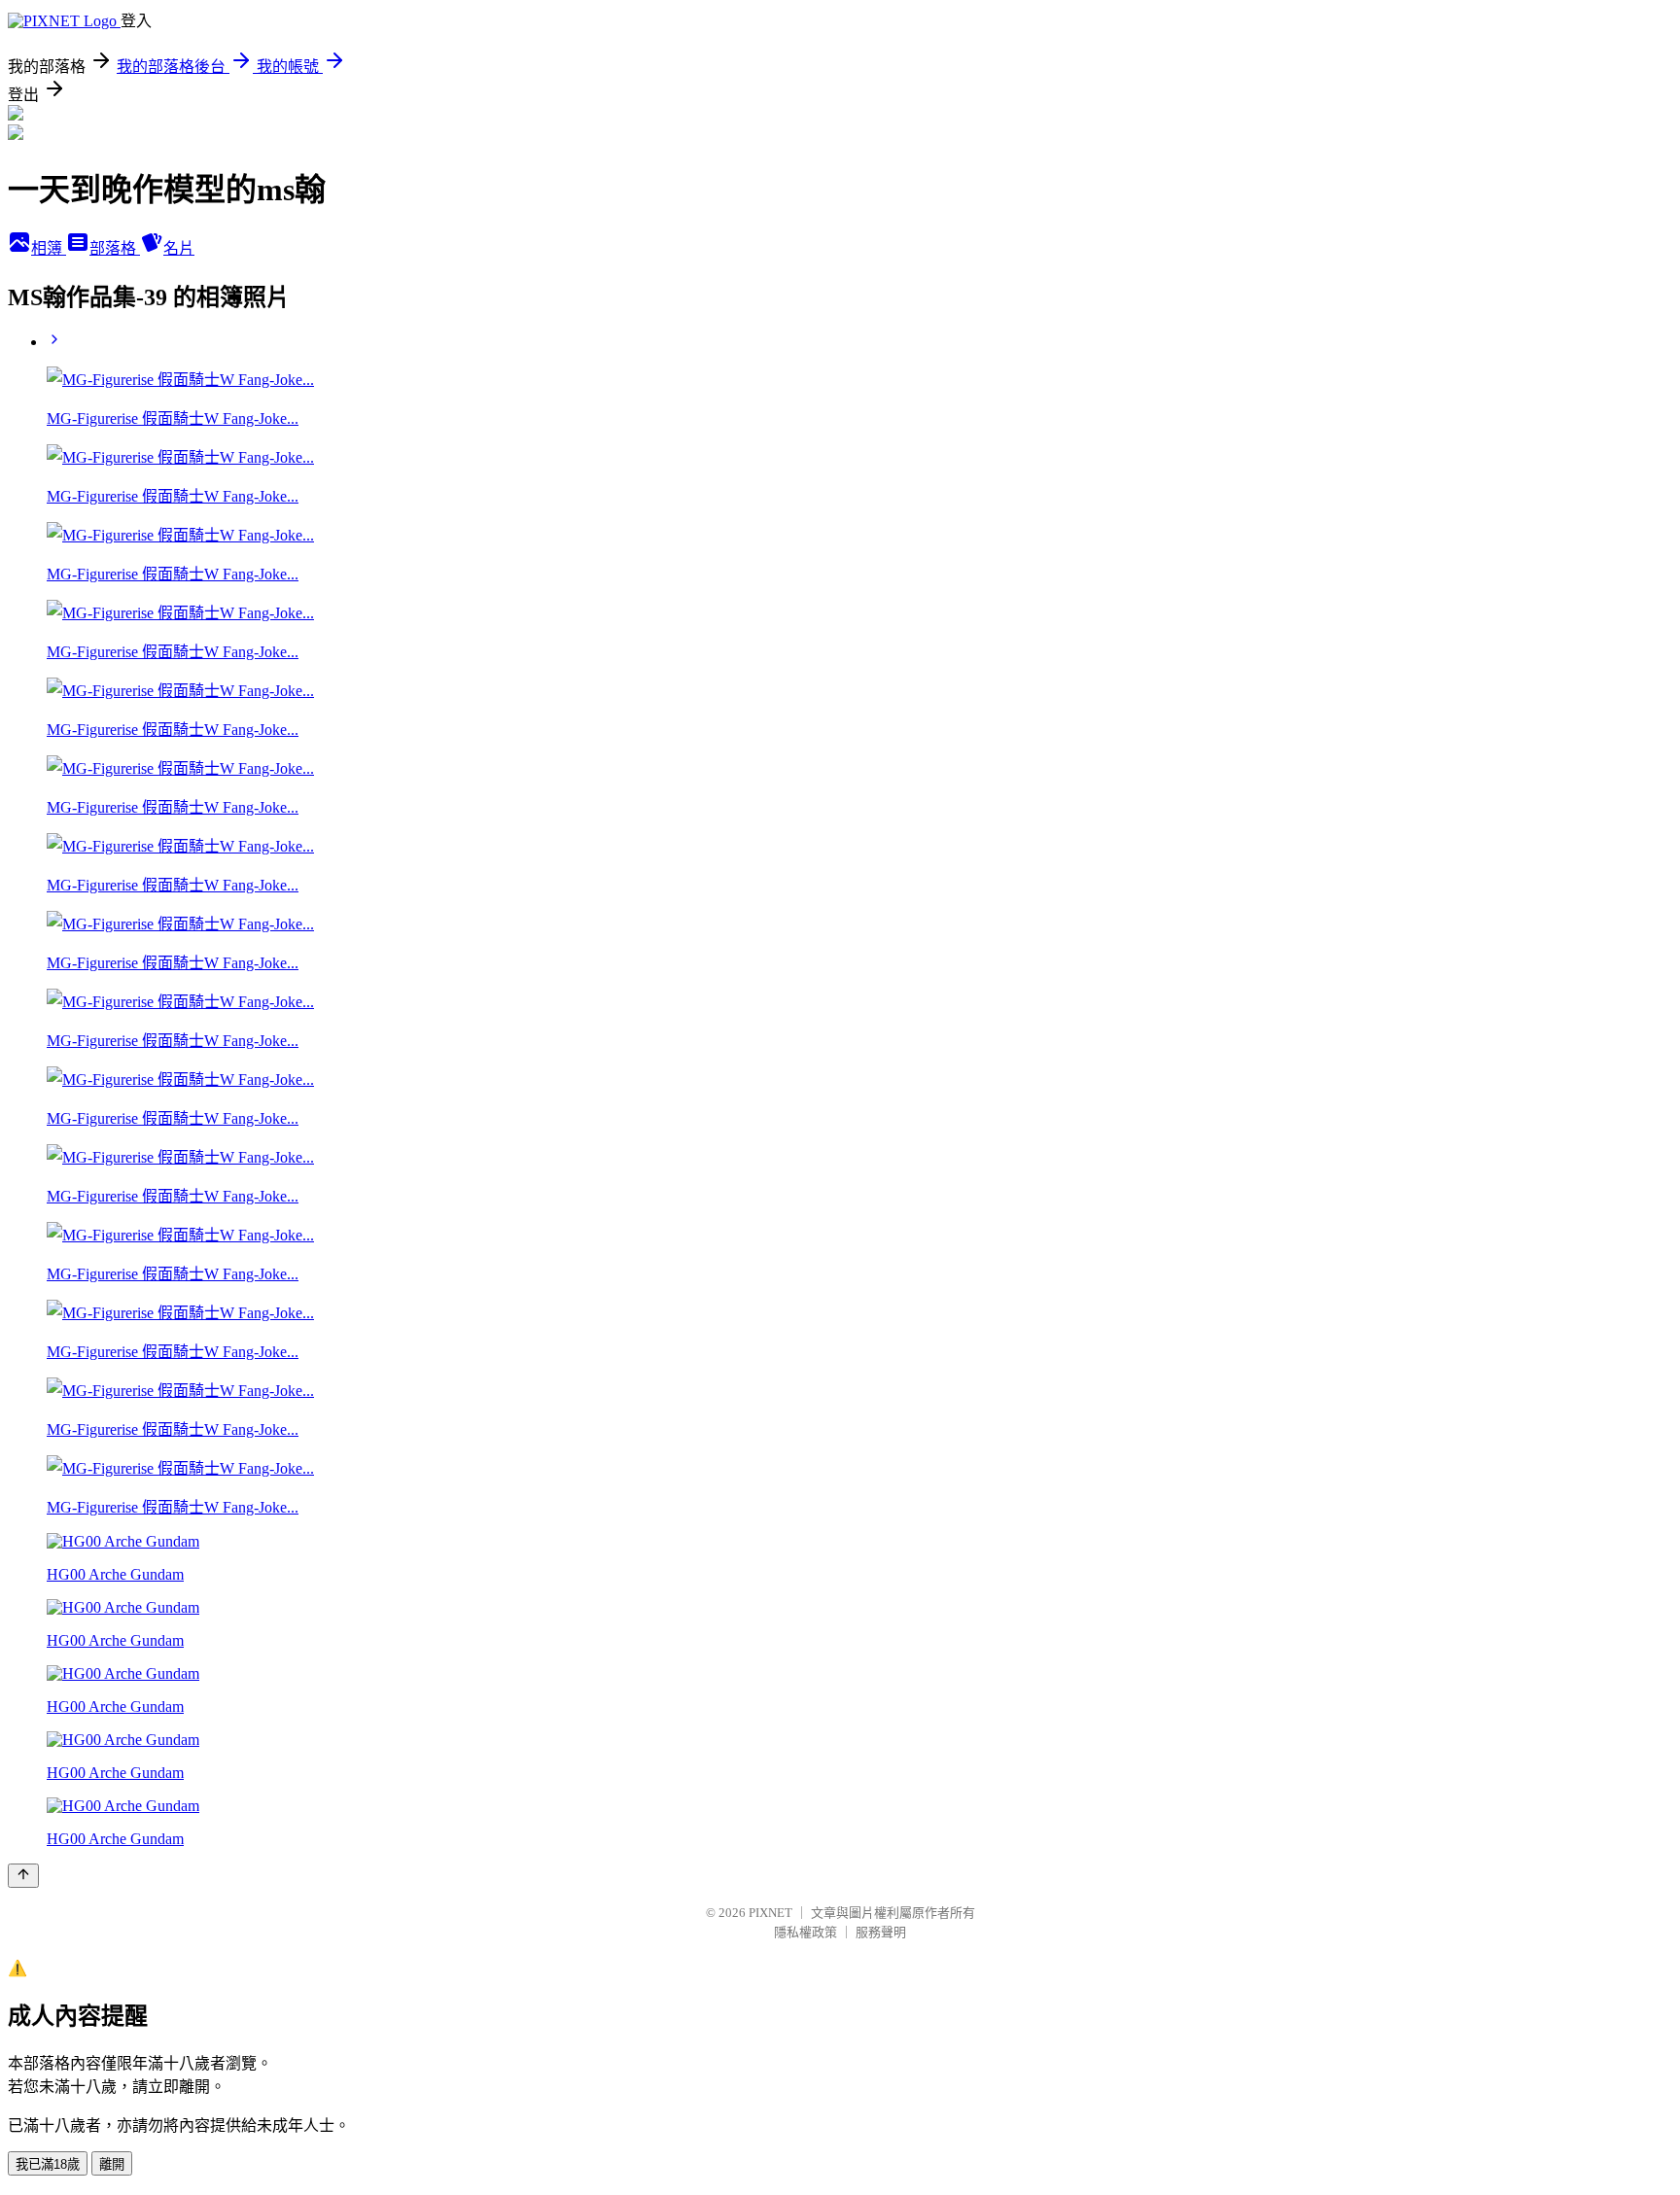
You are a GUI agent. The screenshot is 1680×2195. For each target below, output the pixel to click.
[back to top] (23, 1876)
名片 (179, 248)
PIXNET (770, 1913)
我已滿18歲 (48, 2164)
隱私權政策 (805, 1932)
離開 (112, 2164)
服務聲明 (881, 1932)
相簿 (49, 248)
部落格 (115, 248)
